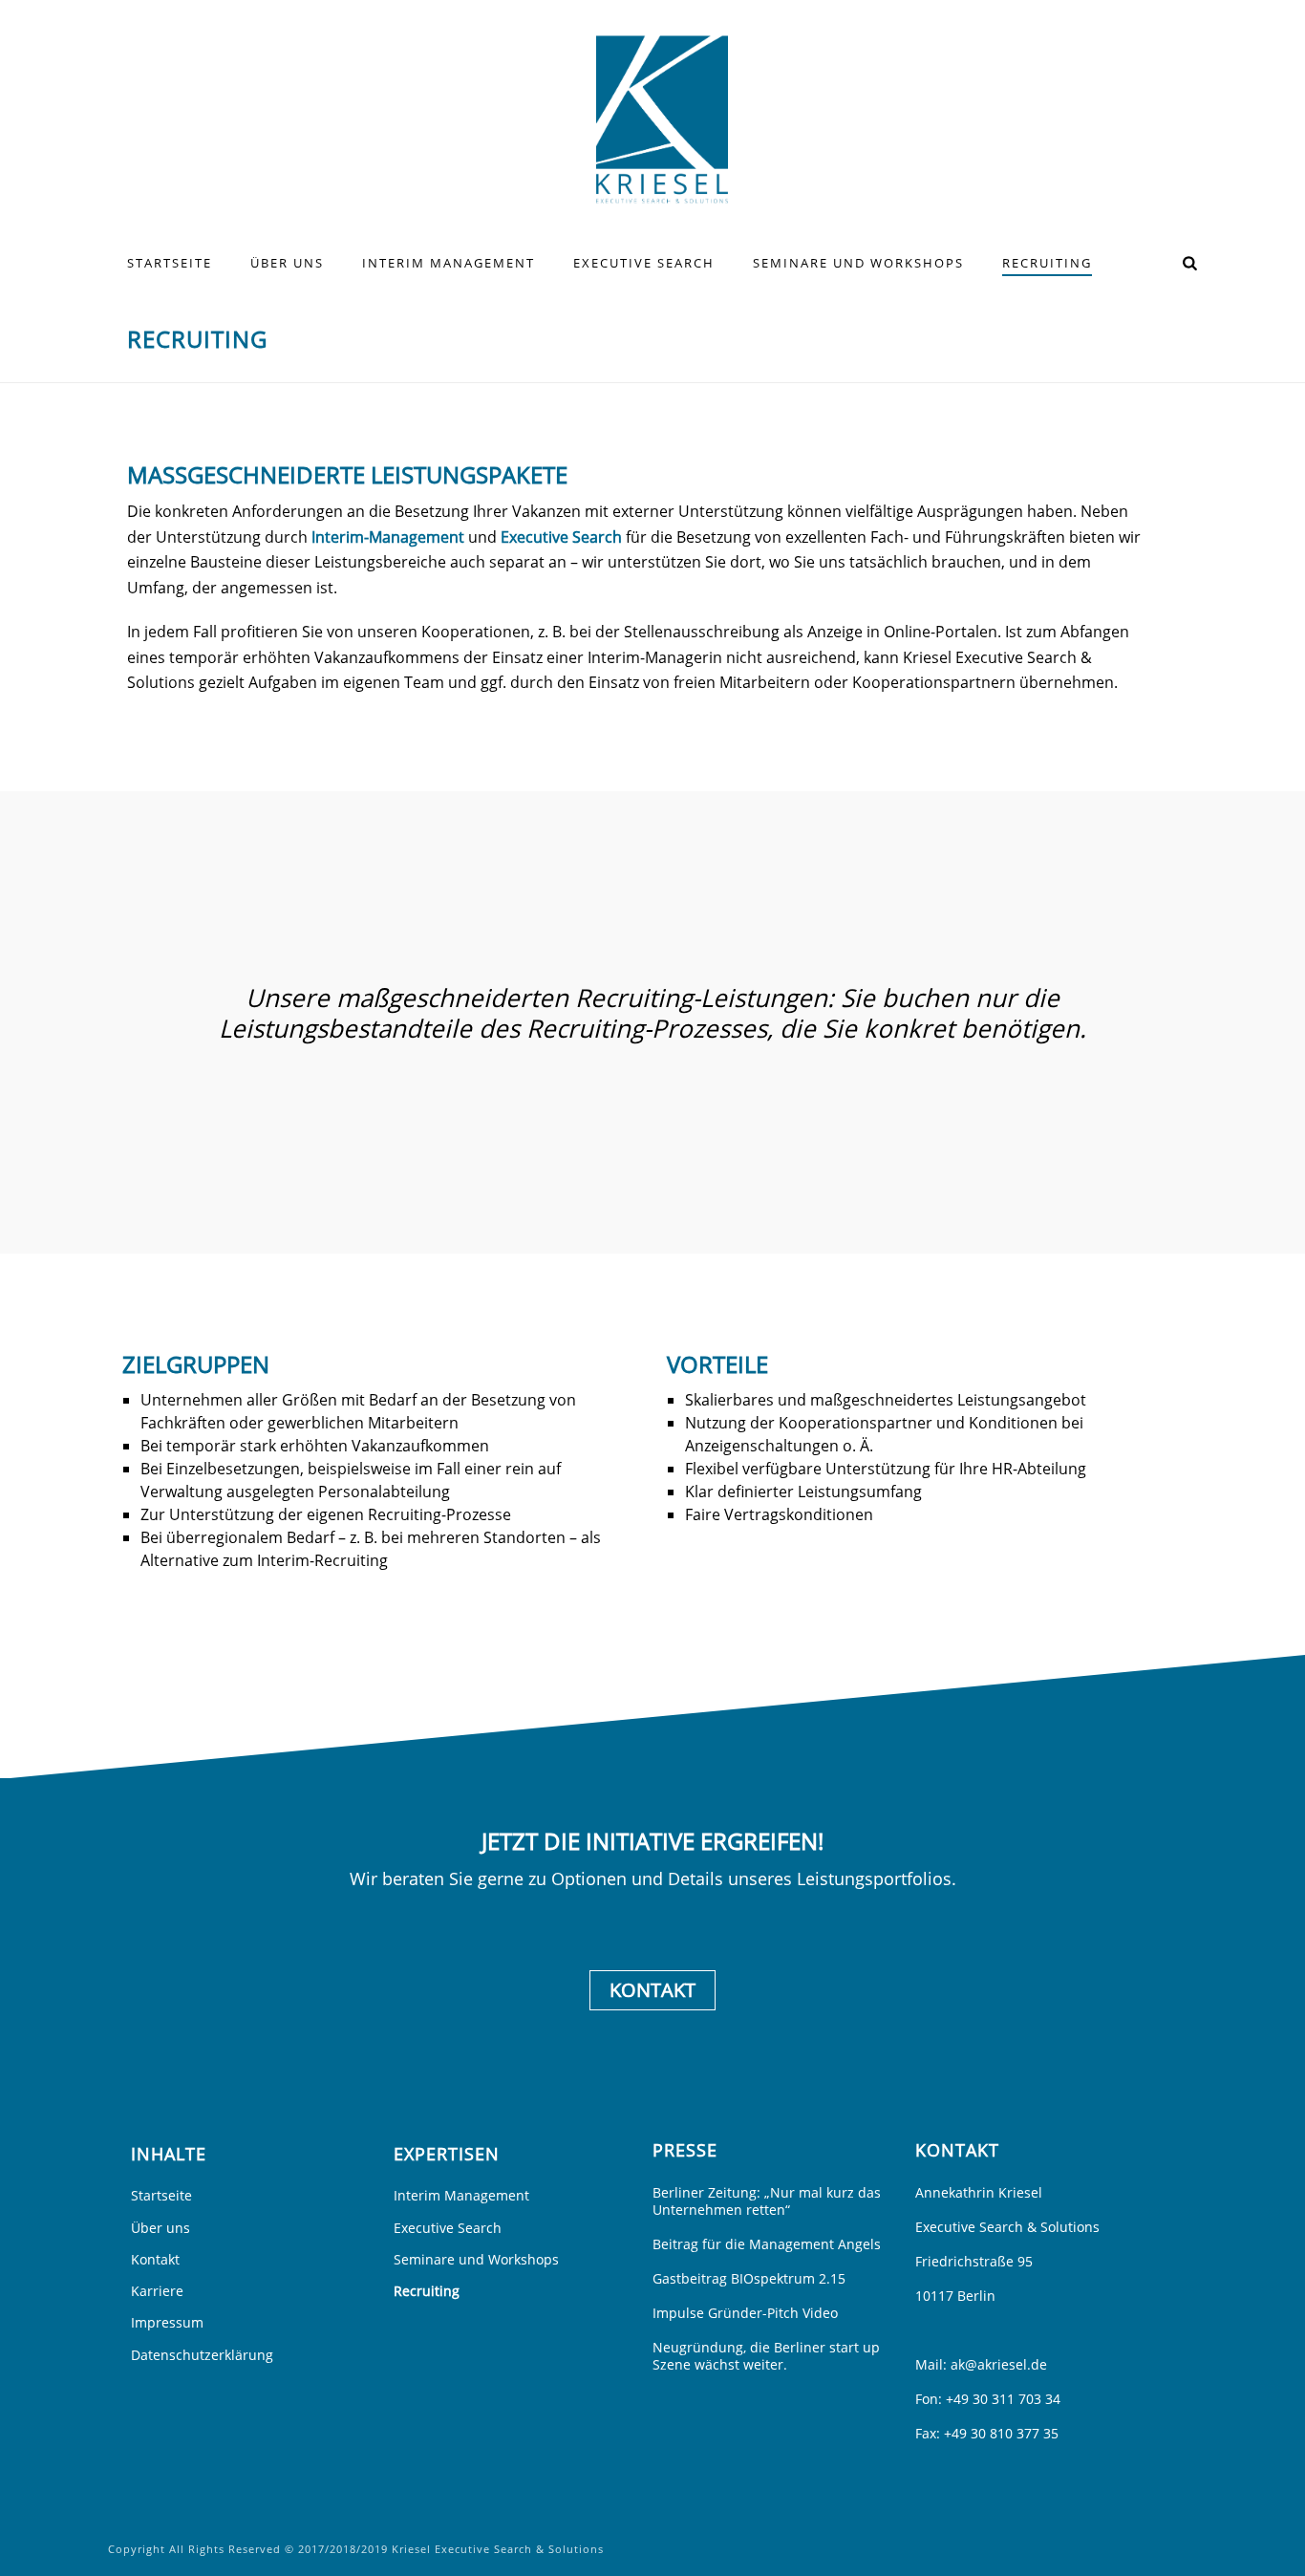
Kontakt (652, 1990)
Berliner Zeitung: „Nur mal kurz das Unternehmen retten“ (767, 2201)
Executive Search (644, 263)
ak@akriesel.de (999, 2364)
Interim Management (449, 263)
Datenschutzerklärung (202, 2355)
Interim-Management (388, 537)
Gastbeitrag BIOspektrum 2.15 (749, 2279)
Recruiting (1047, 263)
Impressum (167, 2322)
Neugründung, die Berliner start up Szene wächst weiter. (766, 2356)
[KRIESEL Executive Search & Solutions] (653, 119)
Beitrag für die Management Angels (767, 2244)
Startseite (170, 263)
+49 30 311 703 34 (1003, 2399)
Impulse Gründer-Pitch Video (745, 2313)
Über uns (287, 263)
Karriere (157, 2291)
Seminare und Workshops (858, 263)
